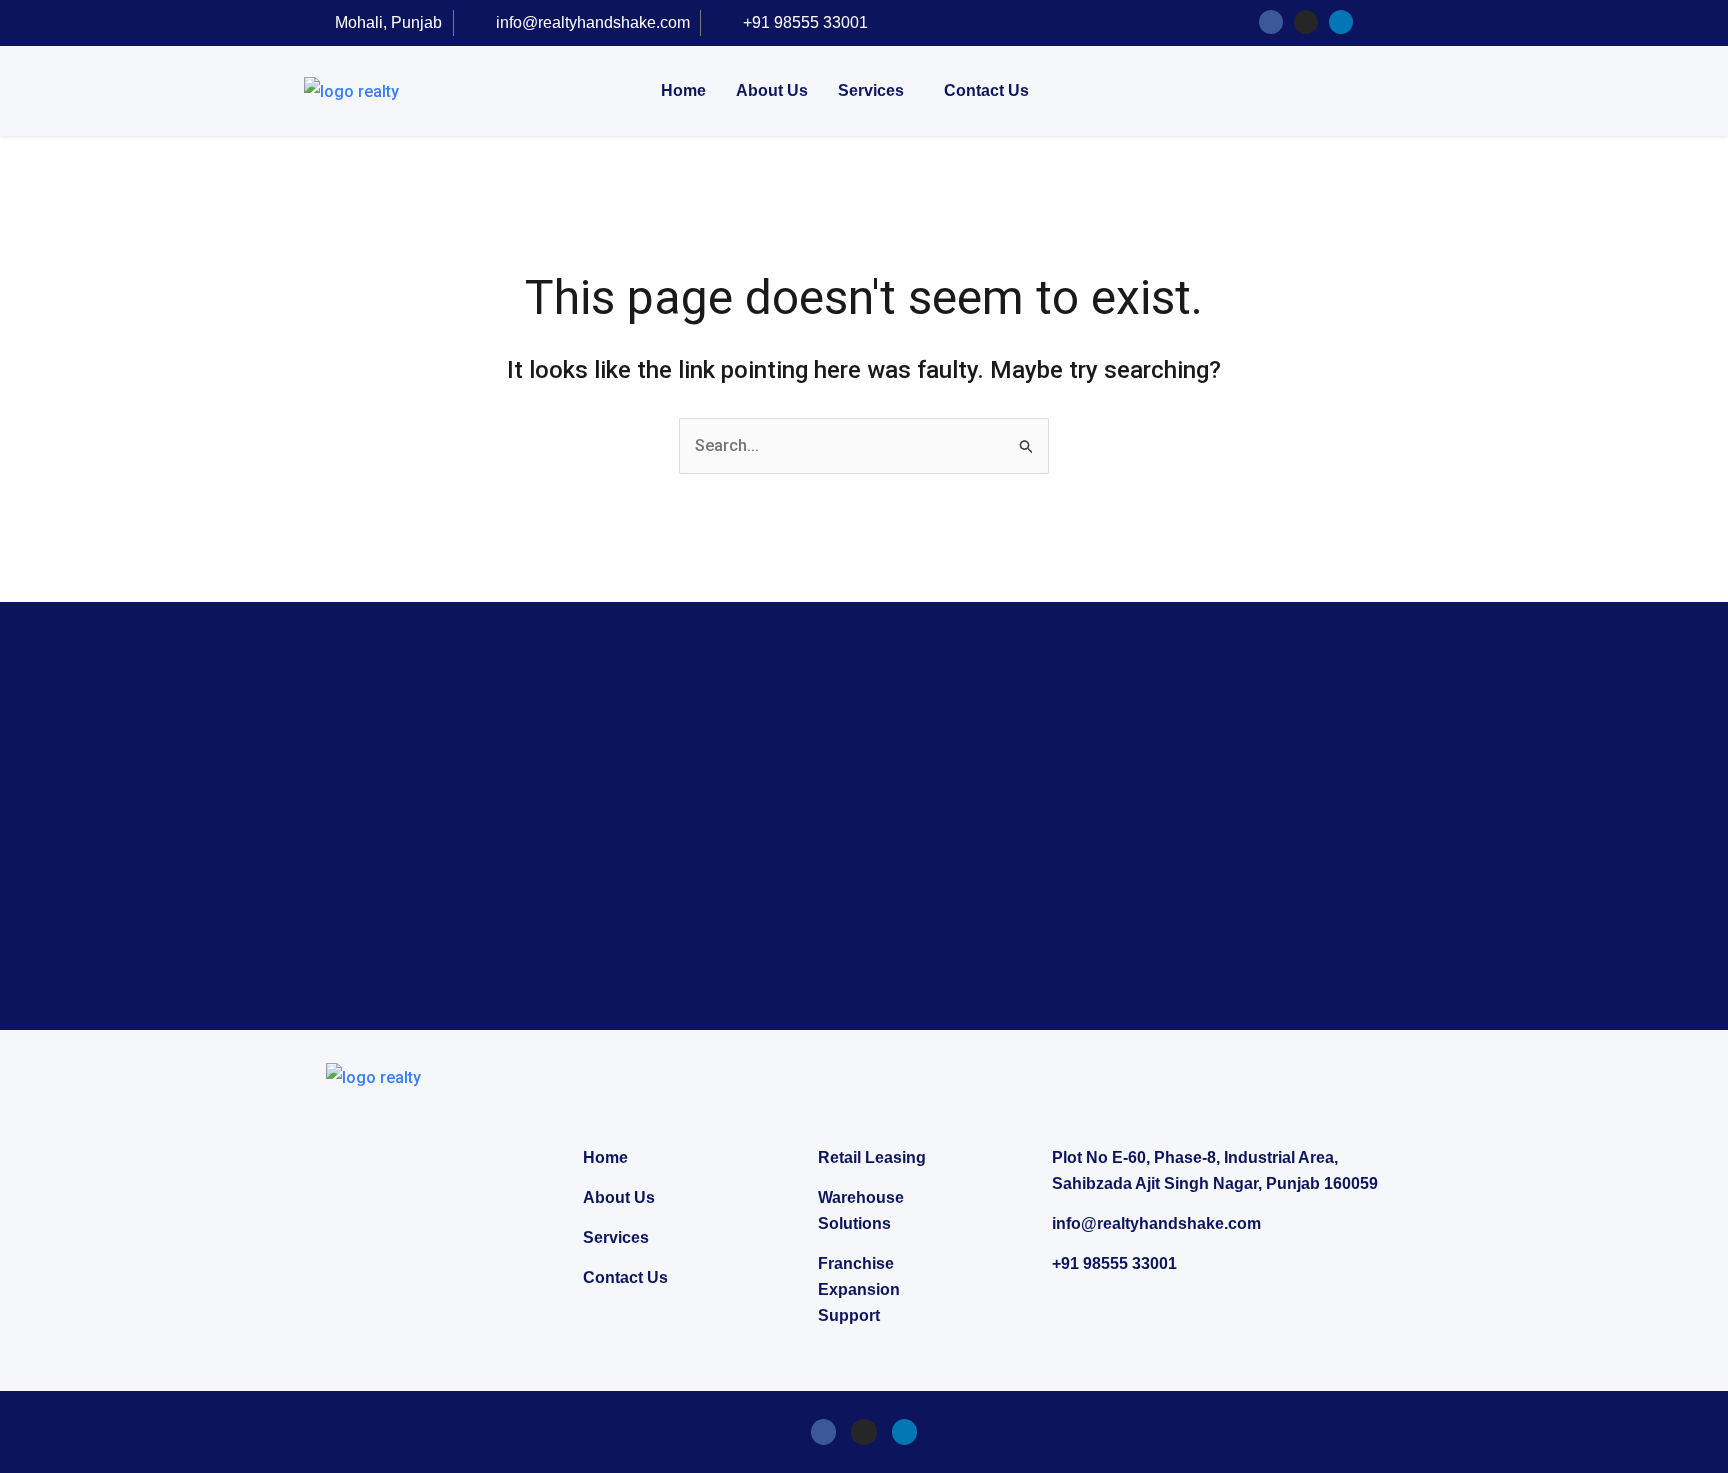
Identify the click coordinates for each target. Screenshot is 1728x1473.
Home (683, 90)
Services (871, 90)
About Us (772, 90)
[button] (876, 91)
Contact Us (986, 90)
